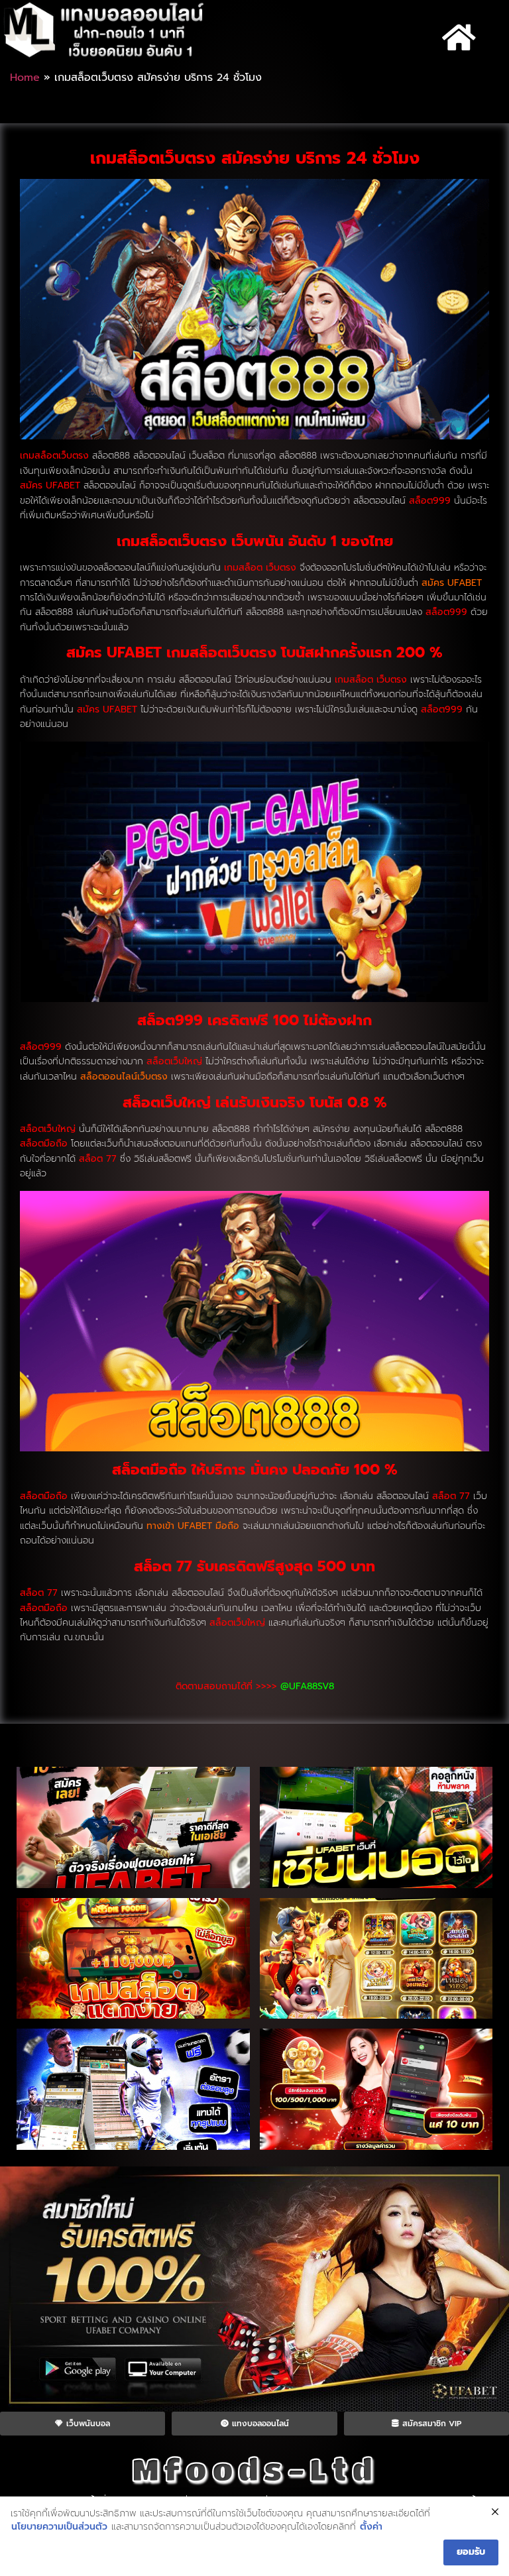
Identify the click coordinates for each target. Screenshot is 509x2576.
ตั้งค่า (371, 2527)
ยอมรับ (471, 2552)
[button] (459, 38)
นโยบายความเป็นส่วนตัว (59, 2527)
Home (25, 78)
